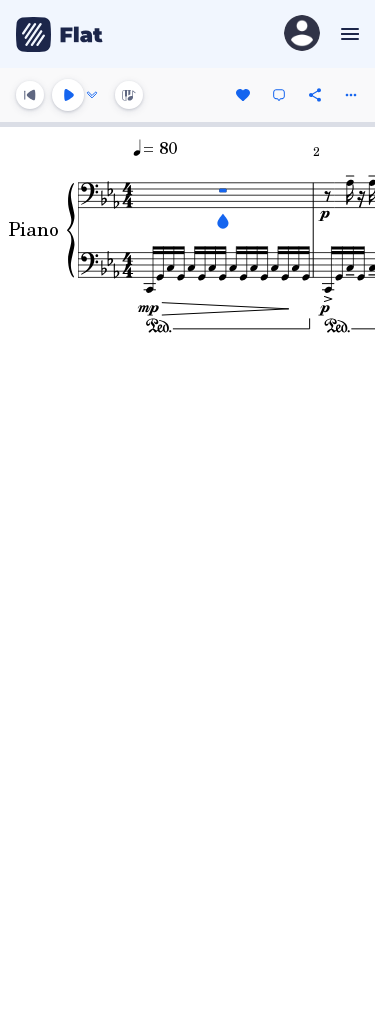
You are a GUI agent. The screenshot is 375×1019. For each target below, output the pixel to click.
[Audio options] (92, 95)
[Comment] (279, 95)
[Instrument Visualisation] (129, 95)
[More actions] (351, 95)
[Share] (315, 95)
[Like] (243, 95)
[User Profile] (302, 34)
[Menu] (347, 34)
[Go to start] (30, 95)
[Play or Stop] (68, 95)
